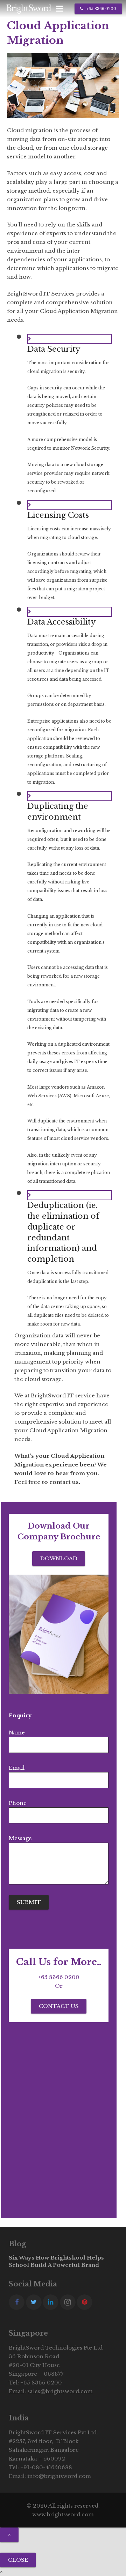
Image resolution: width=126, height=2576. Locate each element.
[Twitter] (34, 2302)
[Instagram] (68, 2302)
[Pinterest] (85, 2302)
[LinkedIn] (51, 2302)
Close (18, 2560)
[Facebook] (17, 2302)
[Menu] (59, 9)
